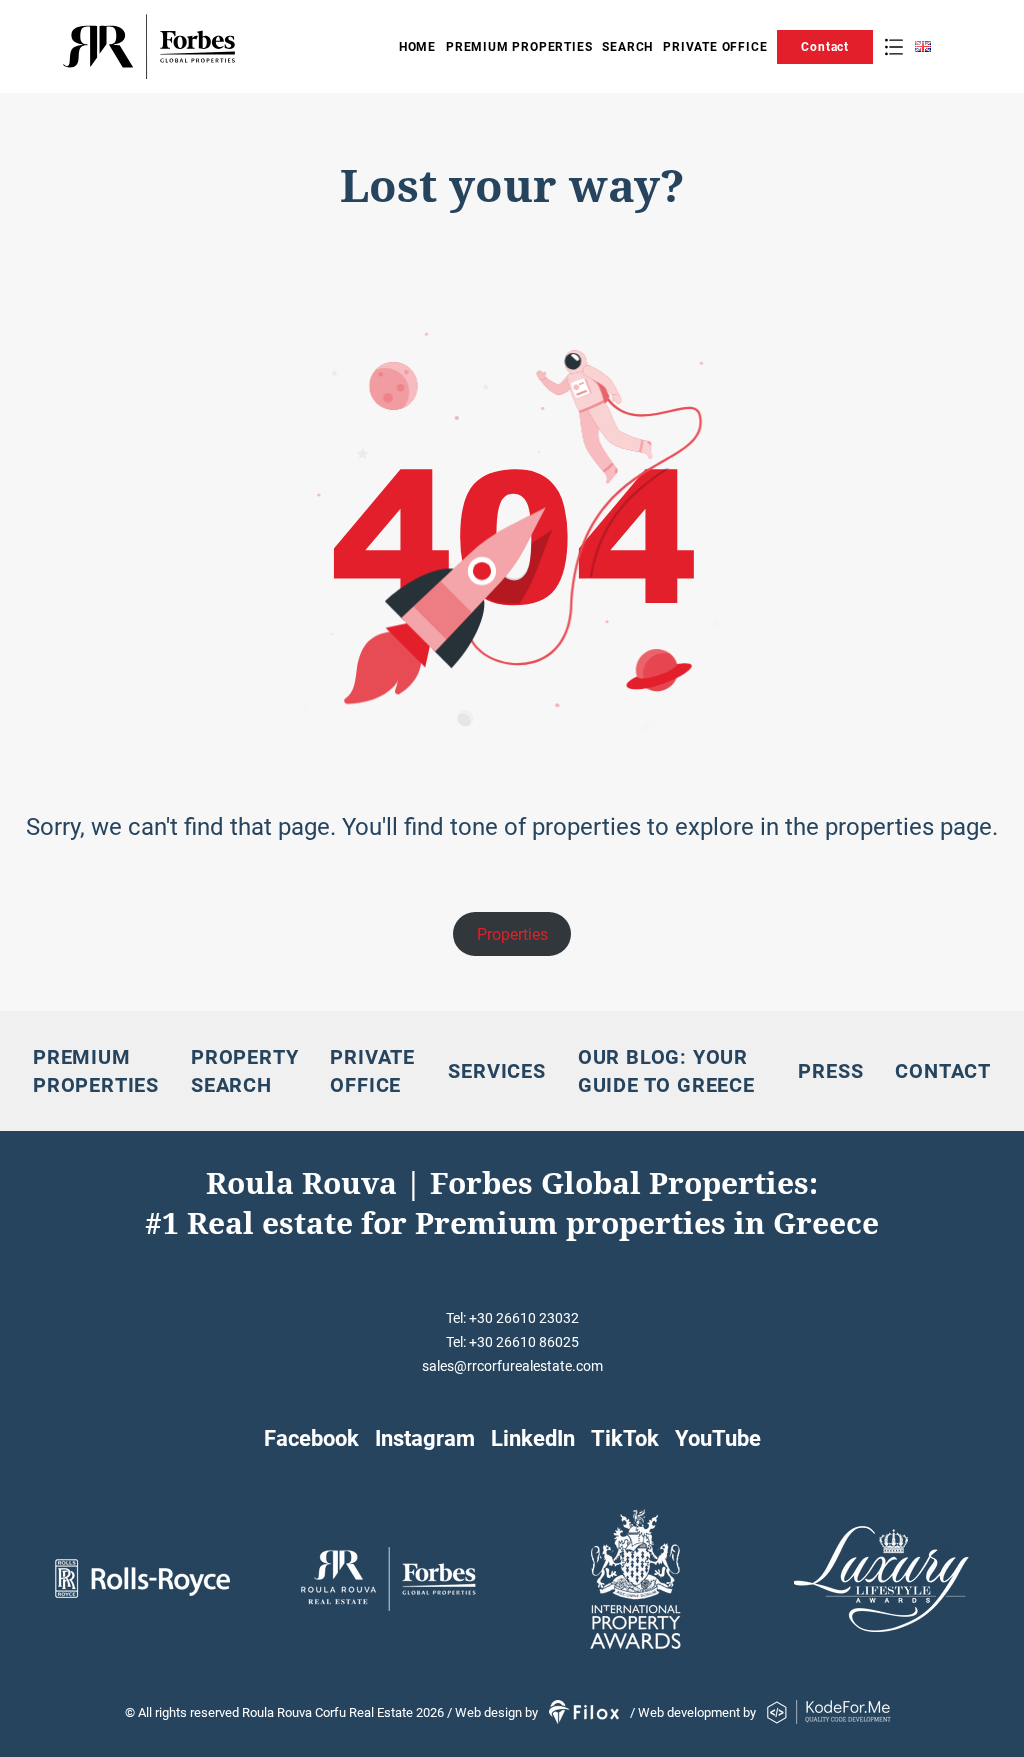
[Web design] (585, 1712)
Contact (825, 47)
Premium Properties (519, 47)
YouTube (718, 1438)
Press (830, 1071)
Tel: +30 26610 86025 (512, 1342)
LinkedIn (533, 1438)
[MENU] (894, 47)
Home (417, 47)
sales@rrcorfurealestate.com (512, 1366)
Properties (512, 934)
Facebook (311, 1438)
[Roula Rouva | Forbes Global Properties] (212, 46)
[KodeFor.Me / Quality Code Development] (829, 1712)
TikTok (625, 1438)
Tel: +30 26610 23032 (512, 1318)
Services (496, 1071)
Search (627, 47)
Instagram (425, 1438)
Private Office (715, 47)
